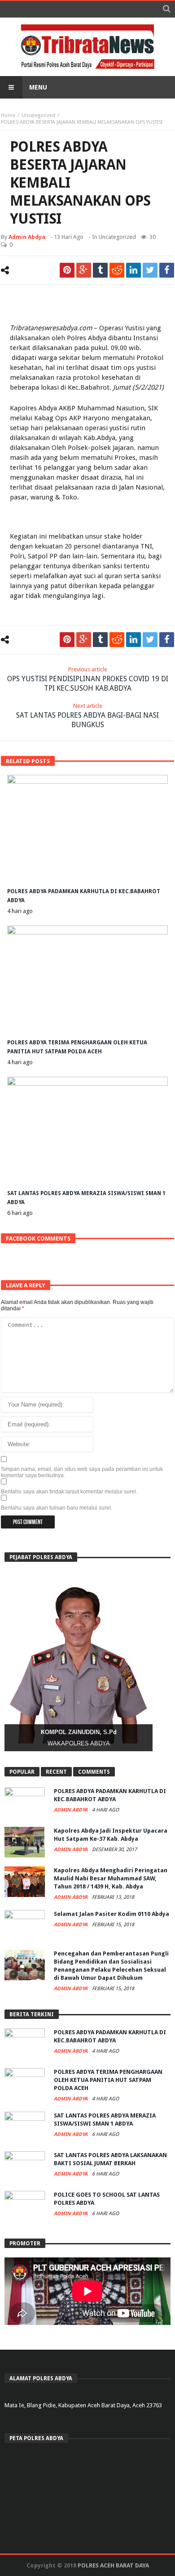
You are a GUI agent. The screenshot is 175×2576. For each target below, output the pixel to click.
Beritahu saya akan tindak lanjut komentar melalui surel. (69, 1492)
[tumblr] (100, 270)
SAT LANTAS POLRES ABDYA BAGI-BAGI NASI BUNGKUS (87, 716)
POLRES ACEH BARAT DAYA (113, 2565)
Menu (38, 87)
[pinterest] (67, 270)
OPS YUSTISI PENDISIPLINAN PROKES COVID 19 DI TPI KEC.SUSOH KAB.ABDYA (88, 679)
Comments (94, 1772)
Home (8, 115)
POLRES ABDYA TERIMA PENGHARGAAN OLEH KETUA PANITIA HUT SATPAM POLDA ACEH (108, 2080)
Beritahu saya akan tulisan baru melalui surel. (57, 1508)
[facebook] (167, 270)
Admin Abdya (27, 237)
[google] (84, 270)
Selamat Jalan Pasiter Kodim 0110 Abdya (112, 1914)
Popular (22, 1772)
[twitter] (150, 270)
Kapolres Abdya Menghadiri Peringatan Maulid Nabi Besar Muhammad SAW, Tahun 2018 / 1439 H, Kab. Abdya (111, 1878)
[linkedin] (133, 270)
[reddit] (117, 270)
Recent (56, 1772)
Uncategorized (38, 115)
